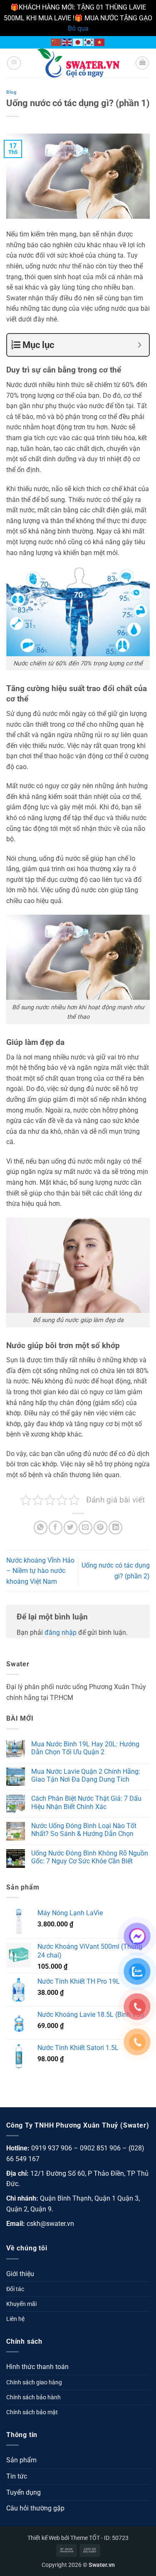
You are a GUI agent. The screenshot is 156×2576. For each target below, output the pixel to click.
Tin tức (17, 2476)
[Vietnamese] (100, 42)
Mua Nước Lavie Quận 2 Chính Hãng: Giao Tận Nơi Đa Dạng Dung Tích (86, 1775)
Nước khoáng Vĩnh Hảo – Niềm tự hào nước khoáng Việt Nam (40, 1571)
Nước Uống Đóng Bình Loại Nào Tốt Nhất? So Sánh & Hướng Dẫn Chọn (84, 1830)
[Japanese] (78, 42)
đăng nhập (61, 1633)
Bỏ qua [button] (78, 28)
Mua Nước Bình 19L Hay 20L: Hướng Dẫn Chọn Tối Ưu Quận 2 (85, 1748)
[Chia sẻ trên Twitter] (71, 1528)
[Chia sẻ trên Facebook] (56, 1528)
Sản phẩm (21, 2460)
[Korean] (89, 42)
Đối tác (15, 2289)
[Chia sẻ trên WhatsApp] (41, 1528)
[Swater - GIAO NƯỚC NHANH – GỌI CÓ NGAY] (78, 63)
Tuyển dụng (24, 2492)
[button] (14, 63)
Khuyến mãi (21, 2304)
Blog (11, 92)
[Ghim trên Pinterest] (100, 1528)
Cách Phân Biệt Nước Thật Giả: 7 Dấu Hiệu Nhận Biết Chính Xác (86, 1802)
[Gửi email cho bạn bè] (85, 1528)
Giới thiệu (20, 2274)
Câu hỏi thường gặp (35, 2508)
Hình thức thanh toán (37, 2367)
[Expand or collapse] (140, 345)
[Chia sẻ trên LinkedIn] (115, 1528)
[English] (67, 42)
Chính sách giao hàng (34, 2382)
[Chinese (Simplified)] (57, 42)
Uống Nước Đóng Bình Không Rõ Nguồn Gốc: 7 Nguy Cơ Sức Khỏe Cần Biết (90, 1857)
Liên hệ (15, 2319)
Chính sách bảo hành (33, 2397)
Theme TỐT (85, 2538)
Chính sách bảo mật (32, 2412)
